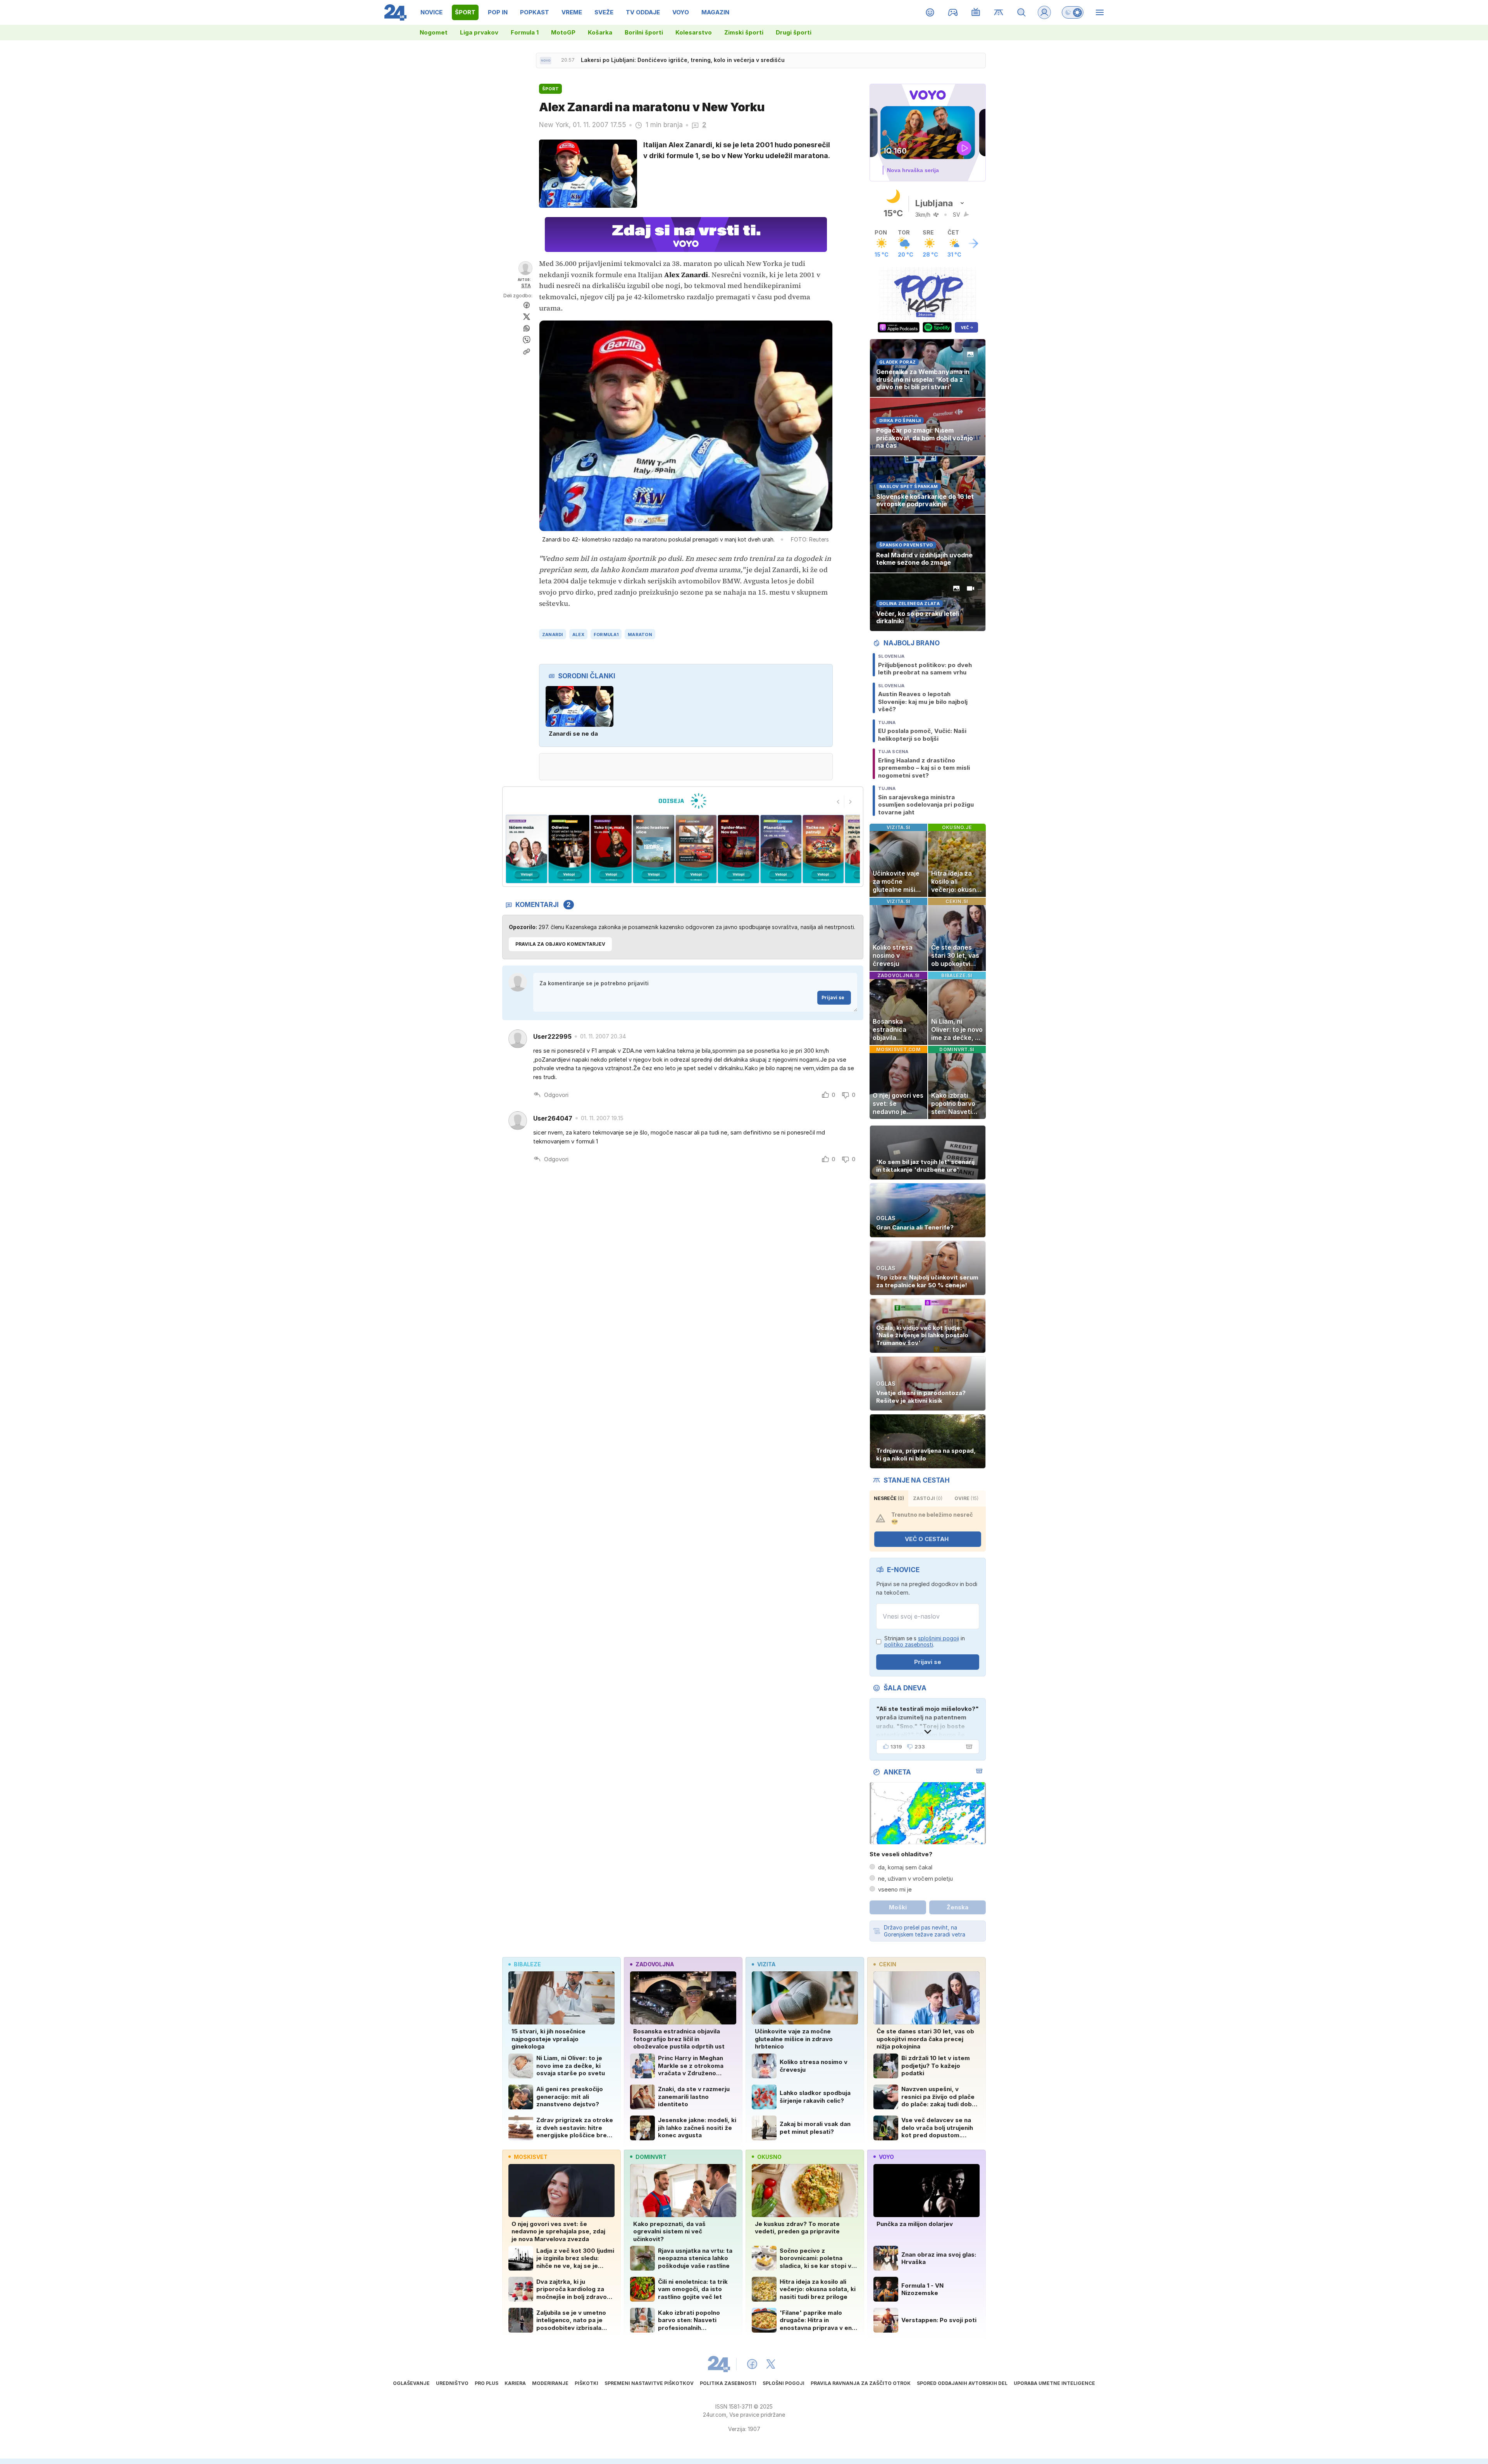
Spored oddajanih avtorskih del (962, 2383)
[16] (611, 849)
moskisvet (531, 2157)
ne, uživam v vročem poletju (915, 1879)
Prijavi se (833, 997)
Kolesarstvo (694, 32)
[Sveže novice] (546, 60)
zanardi (553, 635)
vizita (766, 1964)
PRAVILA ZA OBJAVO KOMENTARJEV (560, 944)
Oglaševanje (411, 2383)
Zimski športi (744, 32)
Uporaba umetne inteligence (1054, 2383)
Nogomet (434, 32)
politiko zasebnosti (909, 1644)
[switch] (1073, 12)
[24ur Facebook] (752, 2364)
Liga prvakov (479, 32)
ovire (966, 1498)
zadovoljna (655, 1964)
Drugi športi (794, 32)
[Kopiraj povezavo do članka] (527, 352)
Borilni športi (644, 32)
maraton (640, 635)
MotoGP (563, 32)
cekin (888, 1964)
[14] (696, 849)
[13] (738, 849)
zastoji (928, 1498)
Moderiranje (550, 2383)
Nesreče (889, 1498)
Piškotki (586, 2383)
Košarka (600, 32)
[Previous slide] (838, 802)
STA (526, 285)
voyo (886, 2157)
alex (578, 635)
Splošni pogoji (784, 2383)
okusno (769, 2157)
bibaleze (527, 1964)
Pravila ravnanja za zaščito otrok (861, 2383)
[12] (781, 849)
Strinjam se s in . (925, 1642)
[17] (569, 849)
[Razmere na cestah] (999, 12)
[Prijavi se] (1044, 12)
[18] (526, 849)
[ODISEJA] (683, 801)
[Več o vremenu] (973, 243)
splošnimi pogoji (939, 1638)
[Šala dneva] (968, 1747)
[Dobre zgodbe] (930, 12)
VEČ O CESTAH (927, 1539)
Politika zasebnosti (728, 2383)
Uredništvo (452, 2383)
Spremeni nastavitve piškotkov (649, 2383)
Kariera (515, 2383)
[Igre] (953, 12)
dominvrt (651, 2157)
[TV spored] (976, 12)
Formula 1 (525, 32)
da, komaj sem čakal (905, 1867)
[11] (823, 849)
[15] (654, 849)
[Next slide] (851, 802)
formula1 (606, 635)
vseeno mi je (895, 1889)
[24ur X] (771, 2364)
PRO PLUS (487, 2383)
